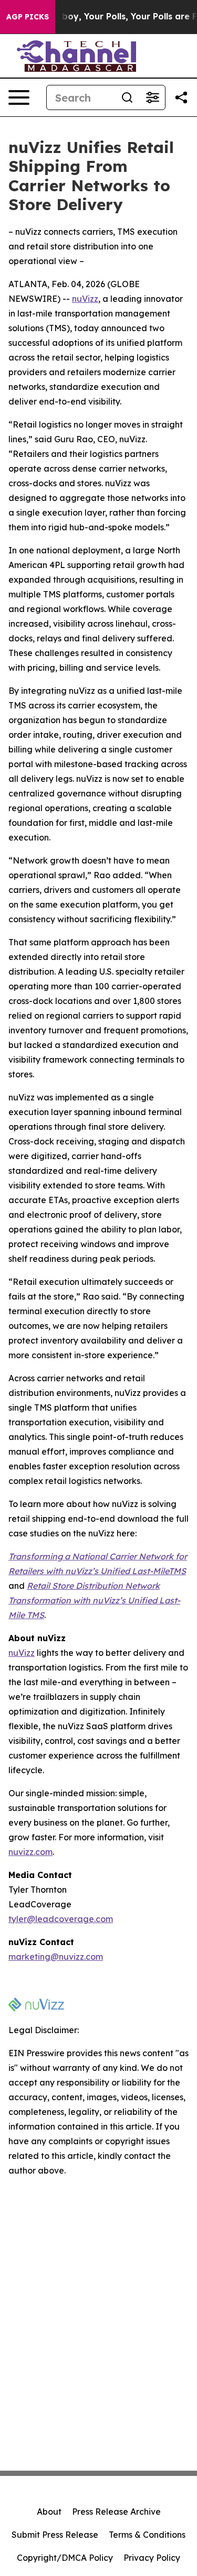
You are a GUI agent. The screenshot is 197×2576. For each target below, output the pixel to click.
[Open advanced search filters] (152, 97)
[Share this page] (181, 97)
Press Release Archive (116, 2512)
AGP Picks (28, 17)
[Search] (127, 97)
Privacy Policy (152, 2558)
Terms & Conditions (147, 2535)
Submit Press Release (55, 2535)
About (49, 2512)
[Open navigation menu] (19, 97)
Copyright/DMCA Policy (65, 2558)
